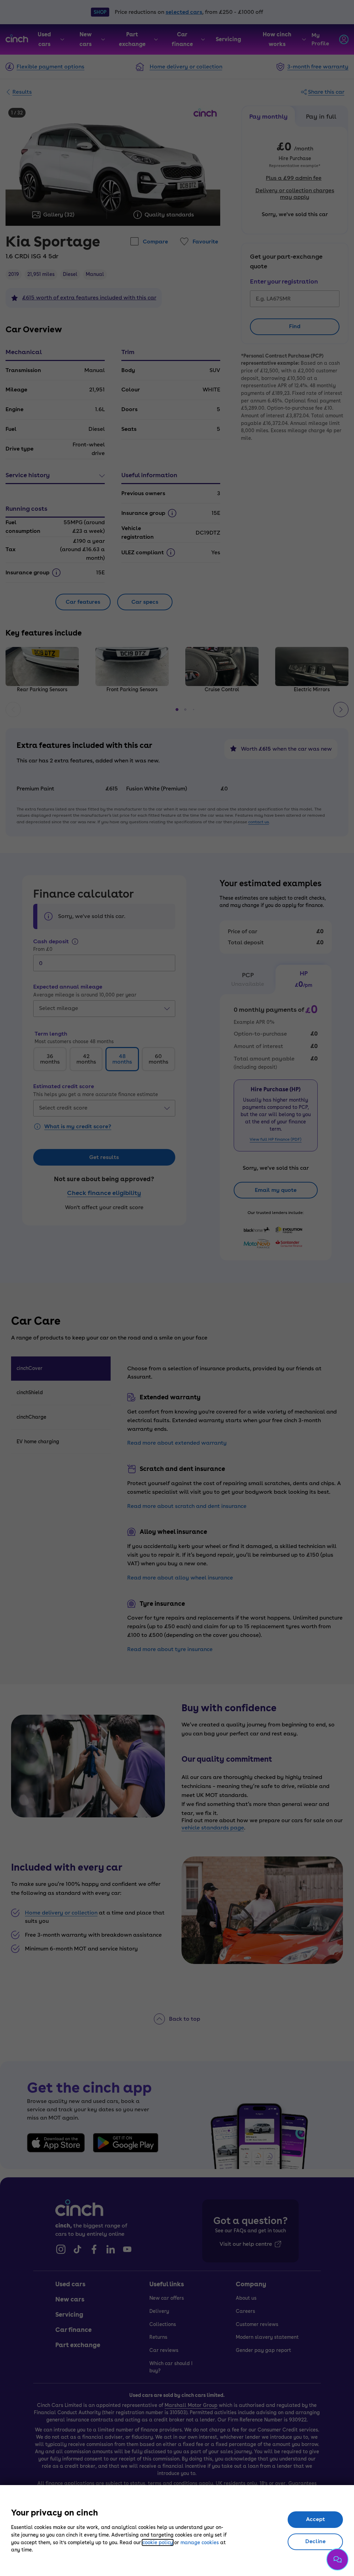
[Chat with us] (337, 2559)
